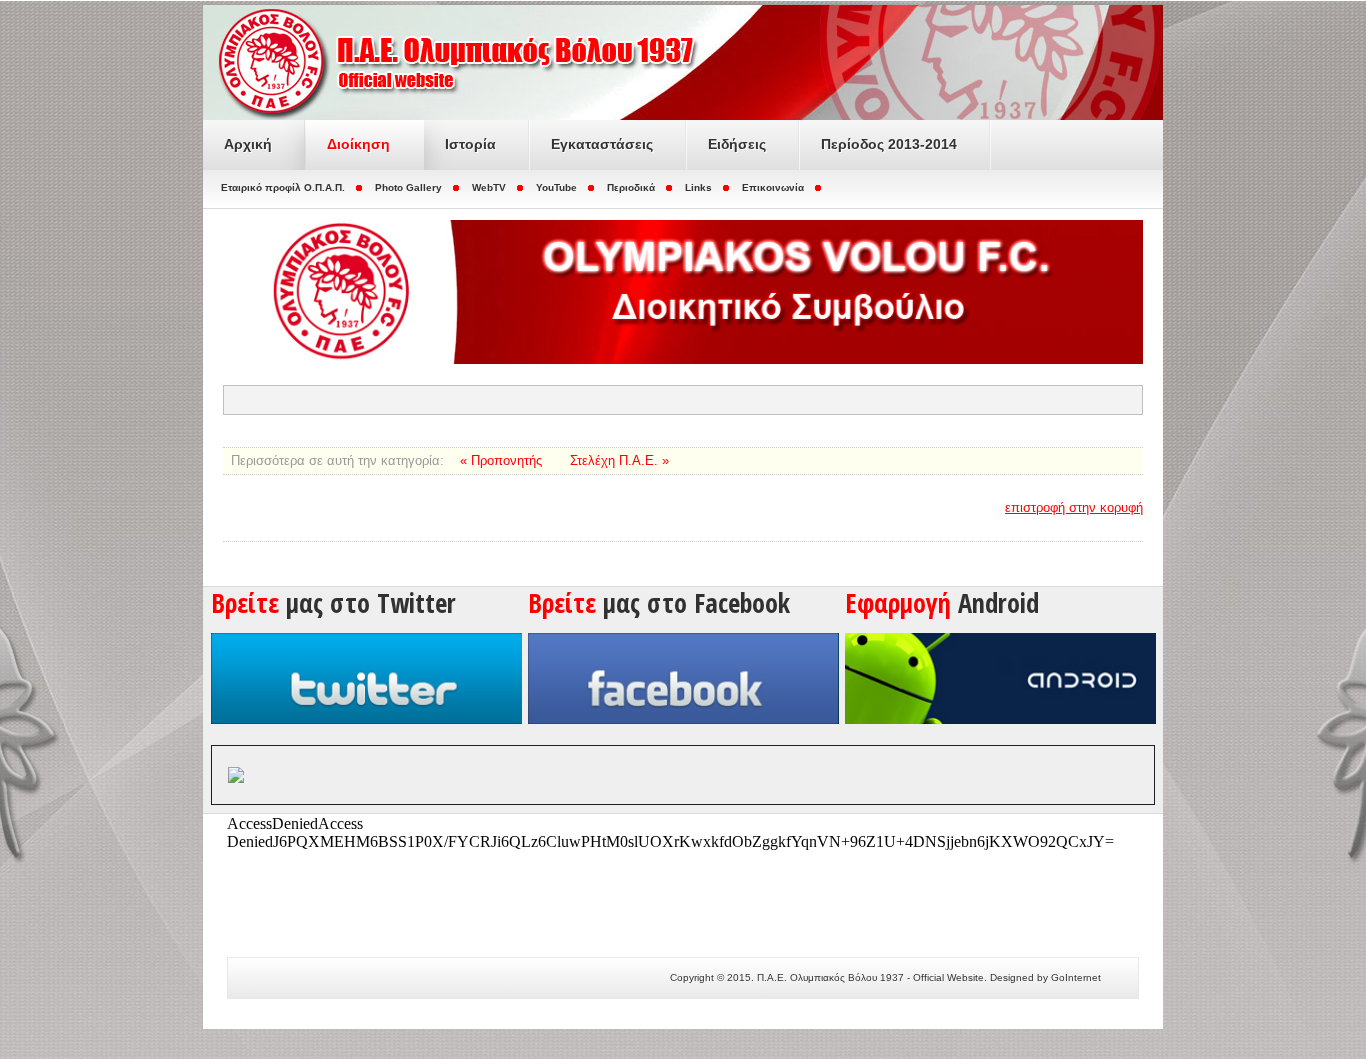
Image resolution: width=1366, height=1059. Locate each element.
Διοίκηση (358, 144)
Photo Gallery (408, 187)
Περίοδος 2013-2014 (889, 144)
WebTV (489, 187)
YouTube (556, 187)
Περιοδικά (631, 187)
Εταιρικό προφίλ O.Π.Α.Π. (283, 187)
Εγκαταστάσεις (602, 144)
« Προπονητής (503, 460)
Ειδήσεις (737, 144)
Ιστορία (470, 144)
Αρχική (248, 144)
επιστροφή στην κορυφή (1074, 507)
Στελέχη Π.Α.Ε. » (619, 460)
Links (698, 187)
